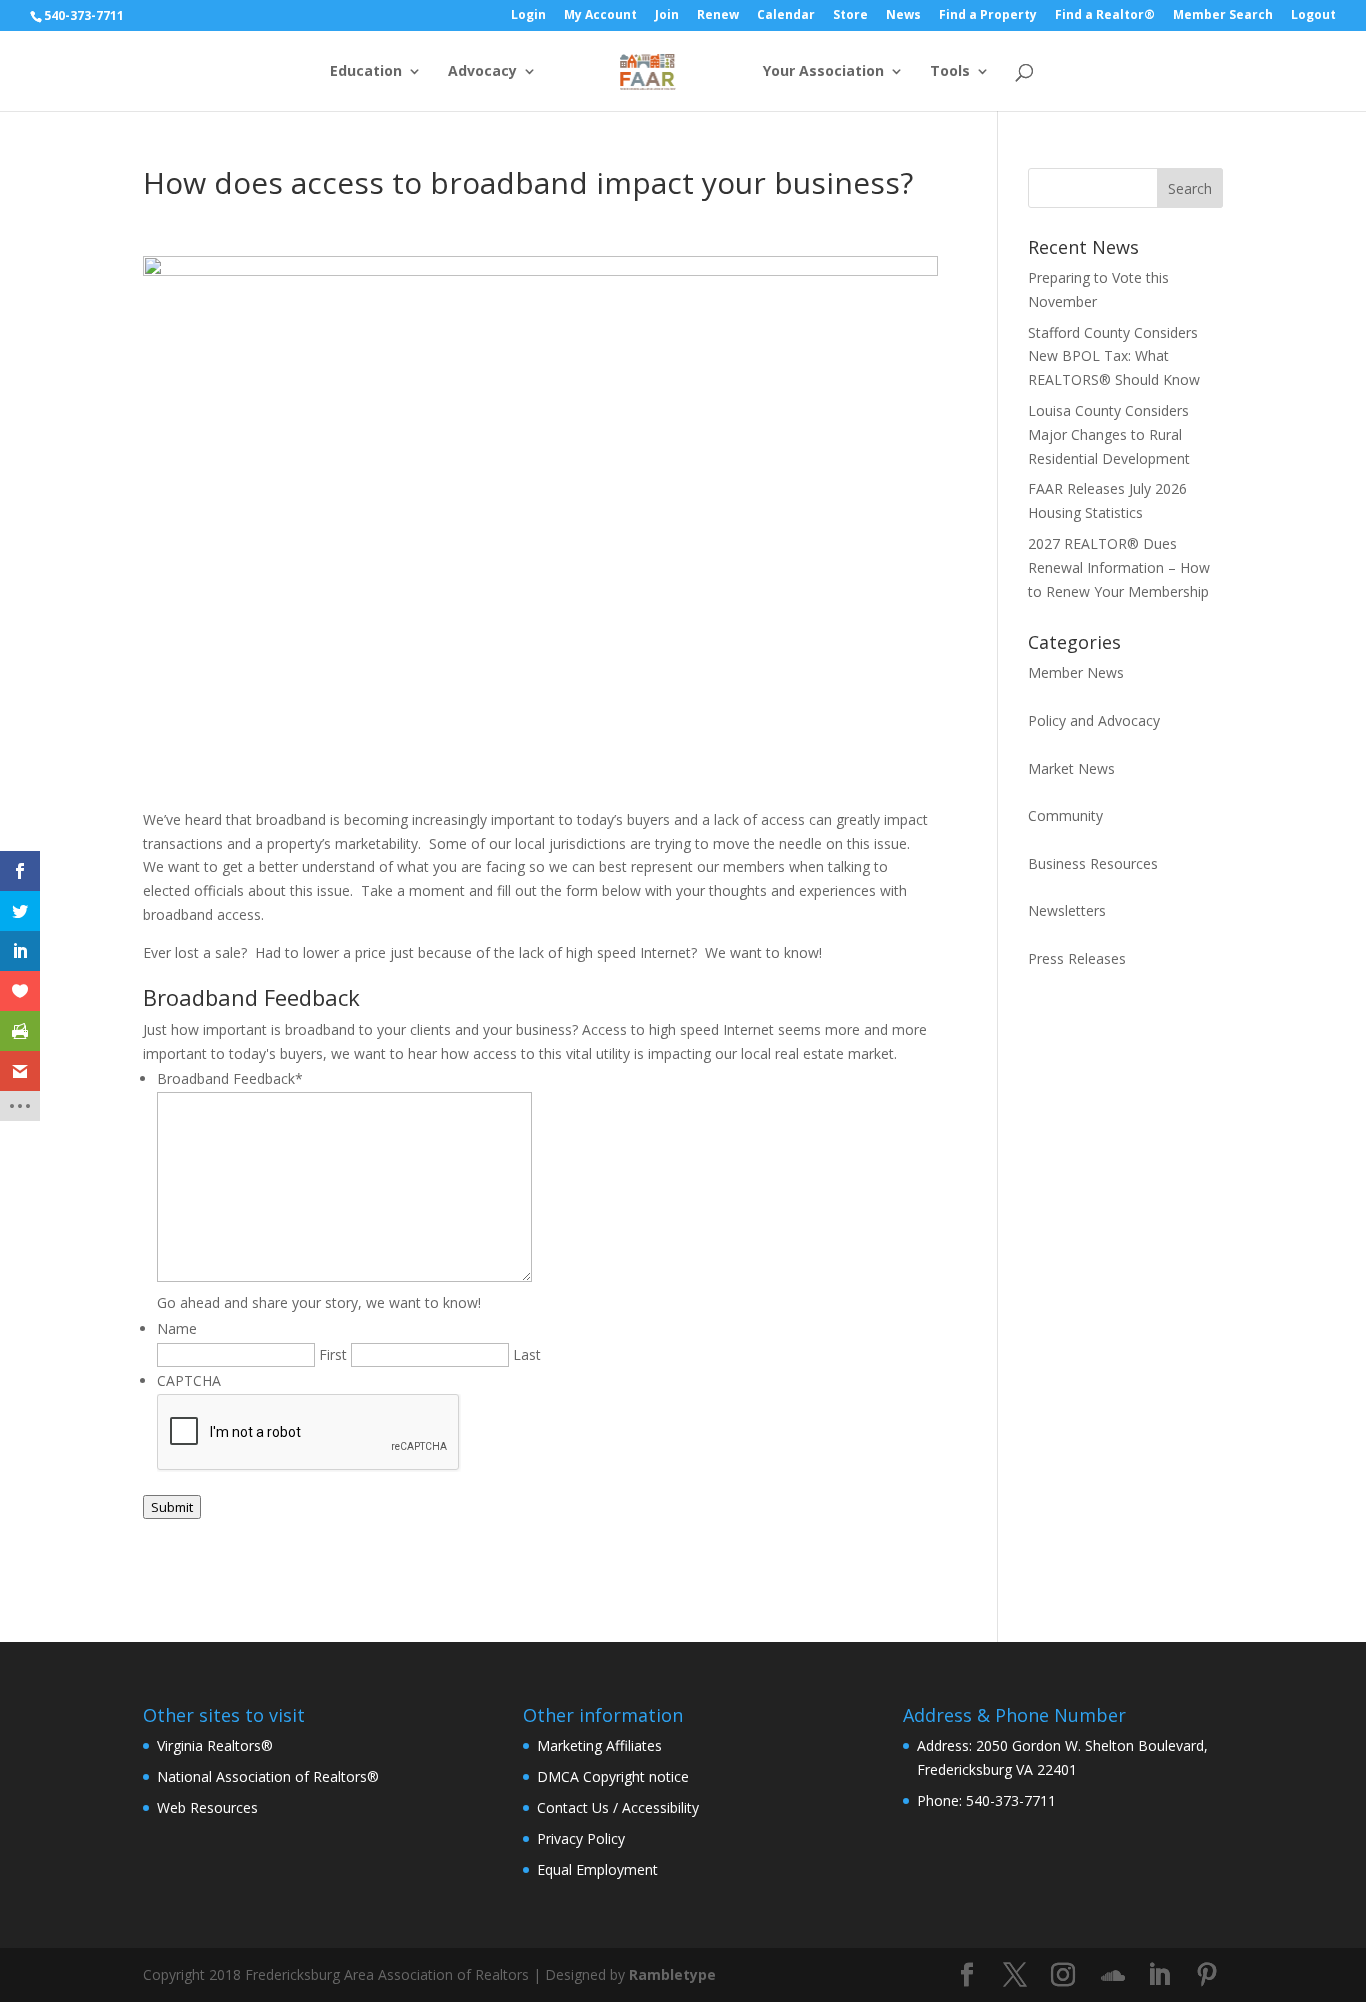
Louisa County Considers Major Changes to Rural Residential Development (1109, 434)
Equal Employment (597, 1869)
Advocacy (482, 72)
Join (667, 16)
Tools (950, 72)
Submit (172, 1507)
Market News (1071, 768)
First (333, 1354)
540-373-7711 (84, 15)
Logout (1313, 16)
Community (1065, 815)
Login (528, 16)
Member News (1076, 672)
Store (850, 16)
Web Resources (207, 1807)
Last (527, 1354)
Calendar (786, 16)
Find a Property (988, 16)
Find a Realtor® (1105, 16)
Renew (718, 16)
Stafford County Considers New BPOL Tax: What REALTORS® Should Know (1114, 356)
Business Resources (1093, 863)
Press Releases (1077, 958)
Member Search (1223, 16)
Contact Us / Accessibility (618, 1807)
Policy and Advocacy (1094, 720)
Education (366, 72)
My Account (600, 16)
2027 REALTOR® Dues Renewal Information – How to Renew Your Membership (1119, 567)
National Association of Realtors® (268, 1776)
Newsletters (1067, 910)
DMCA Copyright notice (613, 1776)
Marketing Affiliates (599, 1745)
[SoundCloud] (1113, 1976)
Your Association (823, 72)
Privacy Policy (581, 1838)
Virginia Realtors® (215, 1745)
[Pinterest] (1207, 1975)
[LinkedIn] (1159, 1975)
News (903, 16)
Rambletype (672, 1974)
